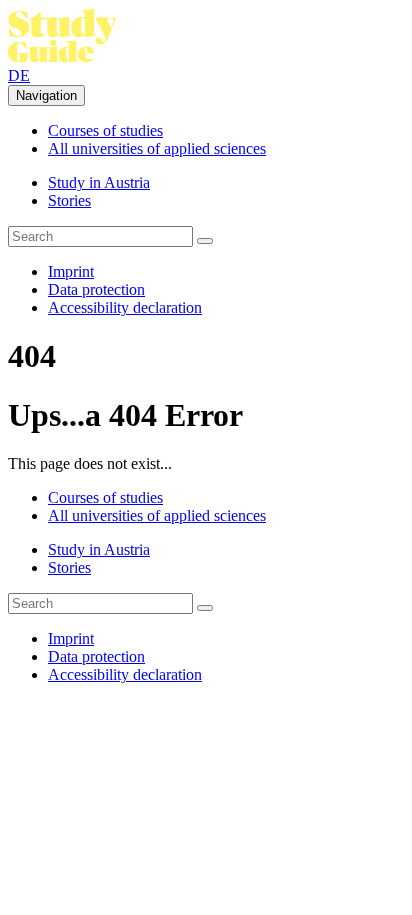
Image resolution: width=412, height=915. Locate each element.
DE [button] (19, 75)
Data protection (96, 289)
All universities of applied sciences (157, 148)
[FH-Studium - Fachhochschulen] (63, 57)
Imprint (71, 271)
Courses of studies (105, 130)
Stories (69, 200)
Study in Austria (99, 182)
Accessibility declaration (125, 307)
